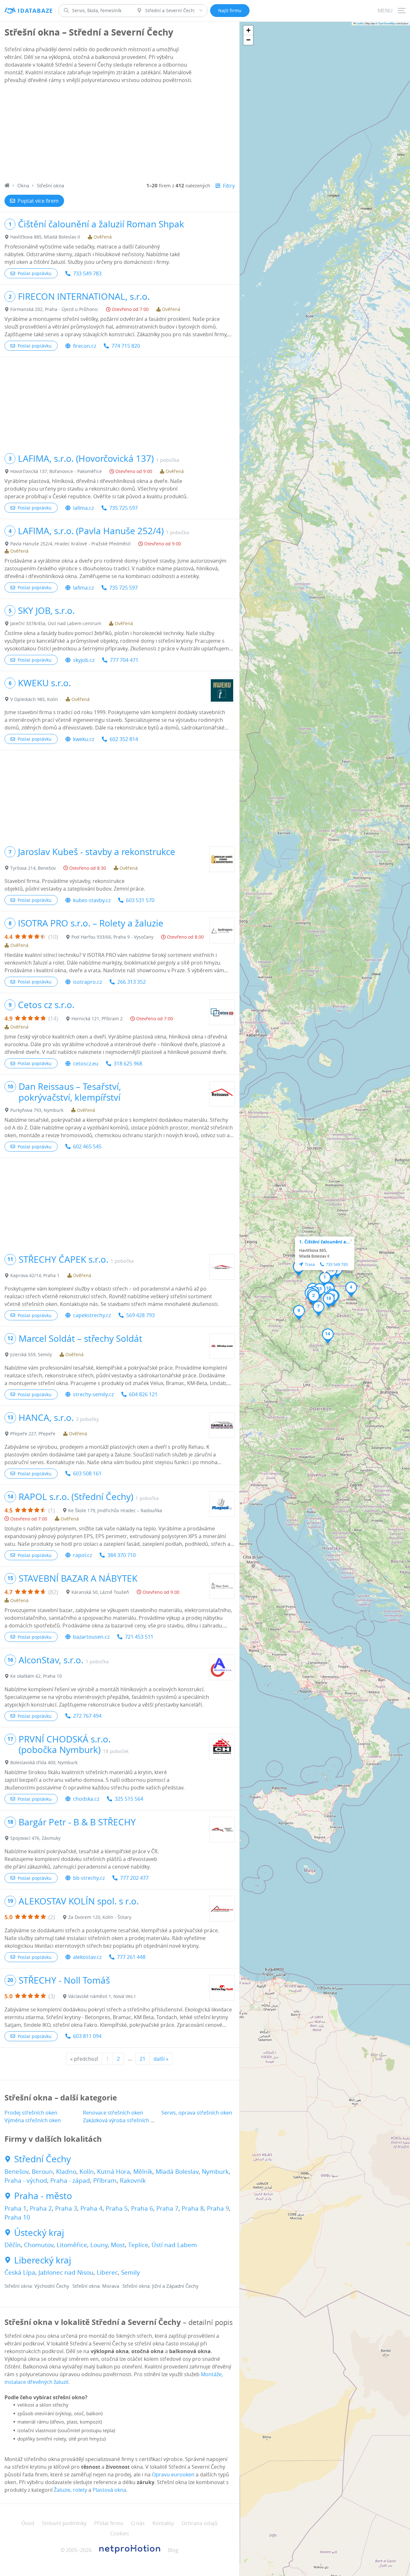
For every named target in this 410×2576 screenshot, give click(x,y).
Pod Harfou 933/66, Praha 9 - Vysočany (112, 937)
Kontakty (163, 2523)
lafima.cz (83, 508)
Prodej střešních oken (31, 2113)
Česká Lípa (20, 2272)
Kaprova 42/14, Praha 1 (35, 1275)
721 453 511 (139, 1637)
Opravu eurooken (173, 2474)
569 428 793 (140, 1315)
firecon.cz (85, 346)
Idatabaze (35, 11)
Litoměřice (72, 2245)
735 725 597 (123, 508)
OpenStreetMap (387, 23)
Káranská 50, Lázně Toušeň (100, 1592)
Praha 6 (142, 2208)
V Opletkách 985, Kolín (34, 699)
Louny (99, 2245)
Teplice (138, 2245)
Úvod (28, 2523)
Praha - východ (26, 2181)
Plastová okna (109, 2490)
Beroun (42, 2172)
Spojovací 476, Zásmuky (35, 1838)
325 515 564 (129, 1799)
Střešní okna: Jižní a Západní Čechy (160, 2286)
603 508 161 (87, 1473)
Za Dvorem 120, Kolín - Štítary (100, 1917)
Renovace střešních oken (113, 2113)
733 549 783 (87, 273)
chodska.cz (86, 1799)
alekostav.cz (87, 1957)
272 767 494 (87, 1716)
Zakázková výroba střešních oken (123, 2120)
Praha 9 (218, 2208)
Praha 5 (117, 2208)
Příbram (105, 2181)
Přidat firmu (109, 2523)
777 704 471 (124, 660)
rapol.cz (82, 1555)
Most (118, 2245)
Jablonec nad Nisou (66, 2272)
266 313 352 (131, 982)
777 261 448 (131, 1957)
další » (161, 2059)
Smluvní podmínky (64, 2523)
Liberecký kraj (43, 2260)
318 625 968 (128, 1064)
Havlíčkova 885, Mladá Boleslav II (45, 237)
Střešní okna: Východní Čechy (37, 2286)
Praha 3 (66, 2208)
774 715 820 (126, 346)
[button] (325, 1279)
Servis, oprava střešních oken (197, 2113)
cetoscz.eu (86, 1064)
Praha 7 (167, 2208)
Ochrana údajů (200, 2523)
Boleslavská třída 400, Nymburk (44, 1762)
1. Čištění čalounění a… (324, 1242)
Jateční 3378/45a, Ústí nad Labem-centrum (56, 623)
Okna (23, 185)
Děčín (13, 2245)
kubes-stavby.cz (92, 900)
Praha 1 (16, 2208)
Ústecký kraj (39, 2233)
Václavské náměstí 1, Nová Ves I (102, 1996)
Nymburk (215, 2172)
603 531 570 (140, 900)
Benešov (16, 2172)
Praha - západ (70, 2181)
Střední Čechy (42, 2159)
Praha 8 (193, 2208)
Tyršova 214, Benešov (33, 868)
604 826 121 (143, 1394)
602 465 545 (87, 1146)
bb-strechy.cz (89, 1878)
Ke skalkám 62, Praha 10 (36, 1676)
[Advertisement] (120, 134)
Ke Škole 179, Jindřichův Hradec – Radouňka (115, 1510)
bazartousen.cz (91, 1637)
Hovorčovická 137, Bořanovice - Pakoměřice (56, 471)
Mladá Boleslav (177, 2172)
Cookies (120, 2533)
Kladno (66, 2172)
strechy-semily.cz (93, 1394)
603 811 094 (87, 2036)
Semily (131, 2272)
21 (143, 2059)
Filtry (229, 186)
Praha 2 (41, 2208)
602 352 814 (124, 739)
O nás (138, 2523)
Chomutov (39, 2245)
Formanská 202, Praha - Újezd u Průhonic (54, 309)
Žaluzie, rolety (70, 2490)
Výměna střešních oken (33, 2120)
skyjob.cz (84, 660)
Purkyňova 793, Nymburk (37, 1110)
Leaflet (360, 23)
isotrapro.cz (87, 982)
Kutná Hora (114, 2172)
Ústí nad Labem (174, 2245)
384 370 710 (122, 1555)
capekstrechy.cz (92, 1315)
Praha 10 (17, 2217)
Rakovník (133, 2181)
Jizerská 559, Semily (31, 1354)
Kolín (87, 2172)
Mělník (143, 2172)
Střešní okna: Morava (96, 2286)
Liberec (107, 2272)
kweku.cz (84, 739)
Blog (173, 2550)
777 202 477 (134, 1878)
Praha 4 (91, 2208)
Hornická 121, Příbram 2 (97, 1019)
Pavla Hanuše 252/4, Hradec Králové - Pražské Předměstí (70, 544)
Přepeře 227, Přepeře (33, 1434)
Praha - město (43, 2196)
